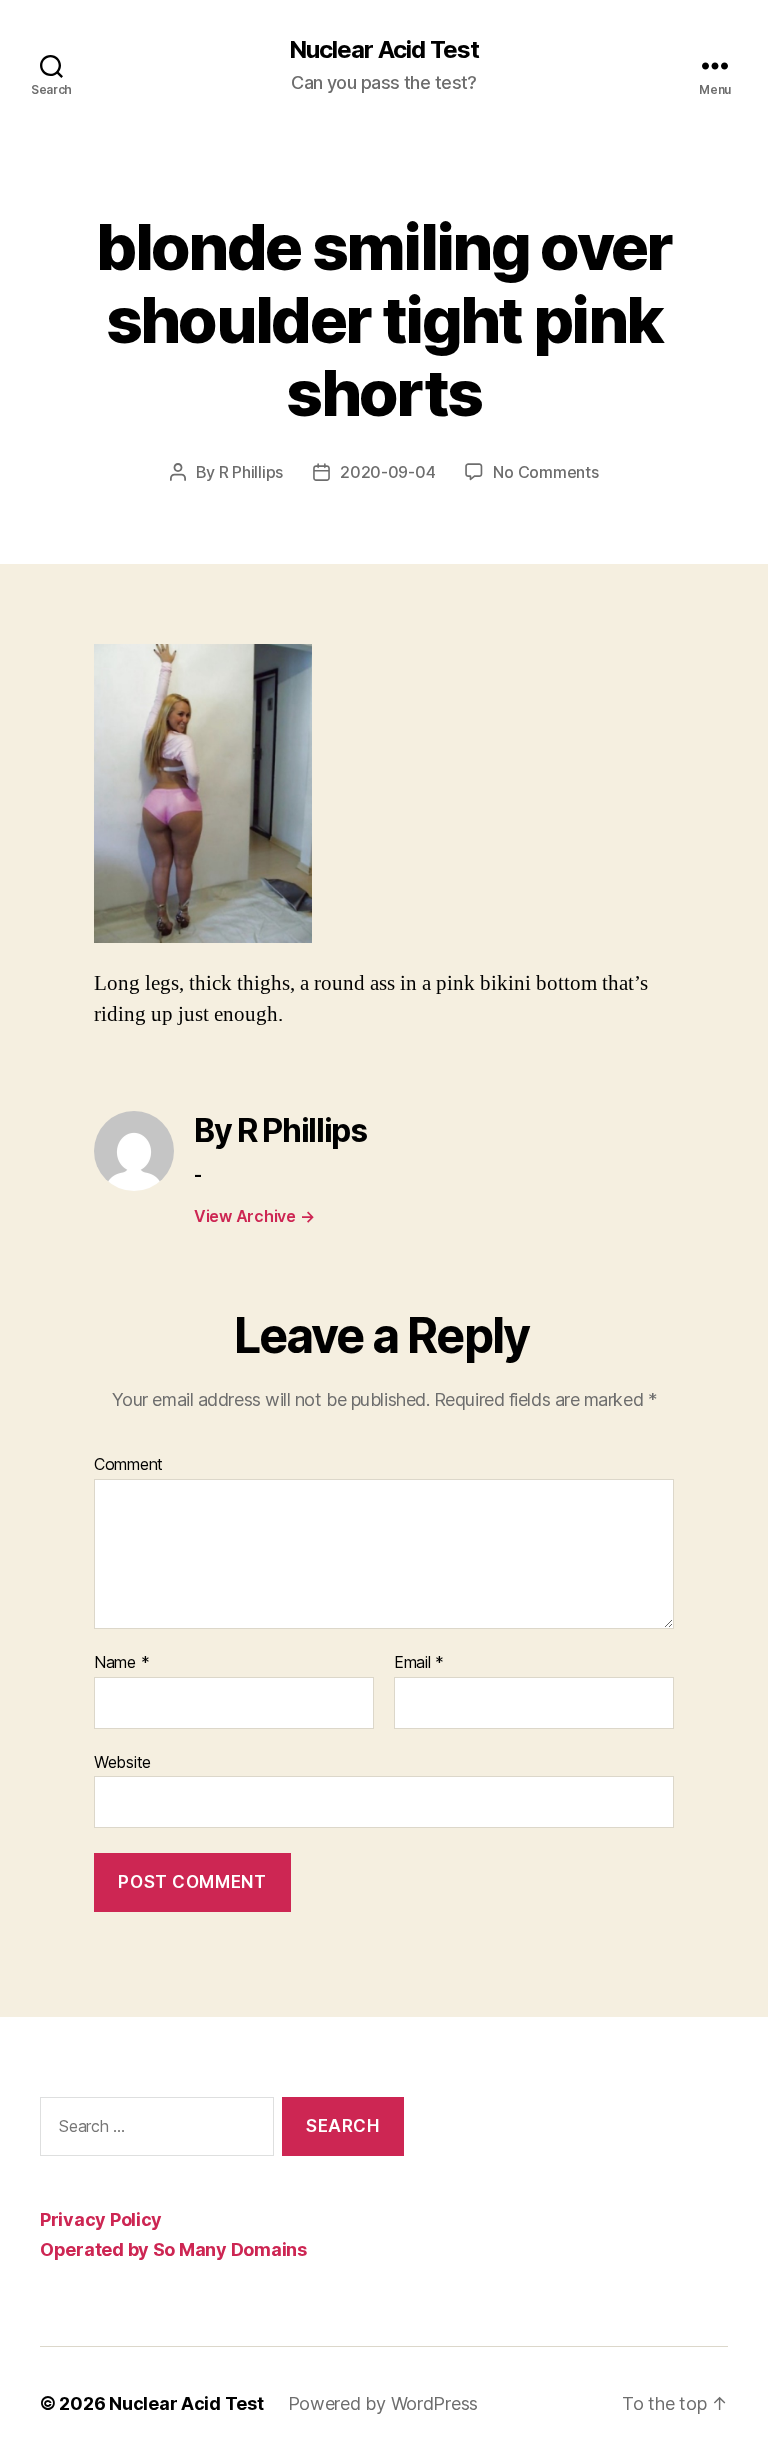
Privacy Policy (101, 2219)
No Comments (545, 472)
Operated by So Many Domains (173, 2249)
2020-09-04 (387, 472)
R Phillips (251, 472)
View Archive (254, 1216)
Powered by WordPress (383, 2403)
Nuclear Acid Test (384, 50)
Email (419, 1663)
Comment (128, 1465)
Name (121, 1663)
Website (122, 1761)
